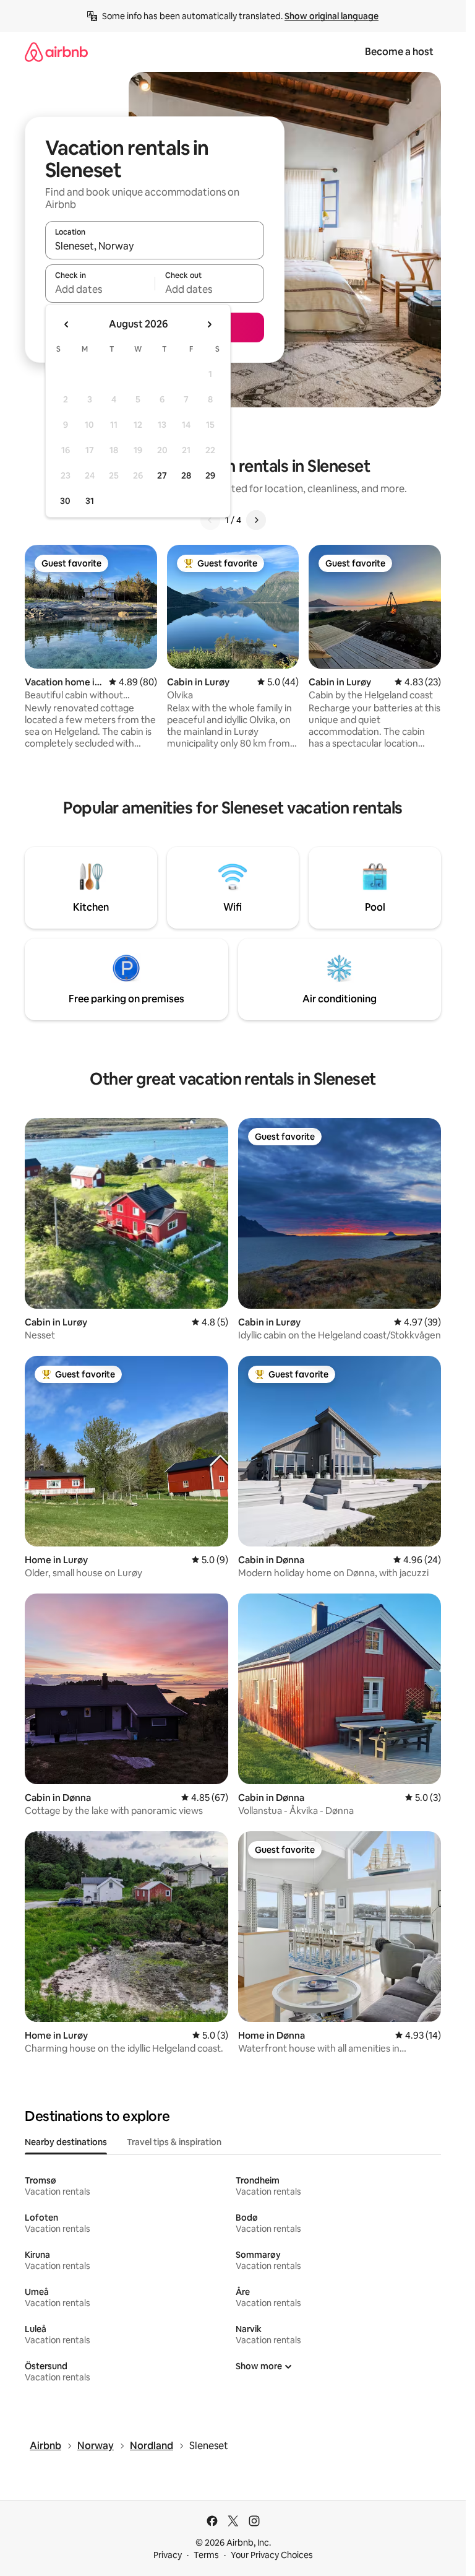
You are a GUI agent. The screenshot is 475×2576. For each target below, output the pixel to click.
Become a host (399, 52)
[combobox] (155, 246)
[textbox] (100, 289)
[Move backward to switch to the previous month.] (67, 324)
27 (162, 475)
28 (186, 475)
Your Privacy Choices (272, 2555)
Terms (206, 2555)
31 (90, 501)
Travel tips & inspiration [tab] (174, 2142)
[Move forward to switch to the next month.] (209, 324)
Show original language (332, 16)
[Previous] (210, 520)
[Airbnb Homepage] (56, 52)
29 (210, 475)
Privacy (168, 2555)
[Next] (256, 520)
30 (65, 501)
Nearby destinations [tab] (66, 2142)
